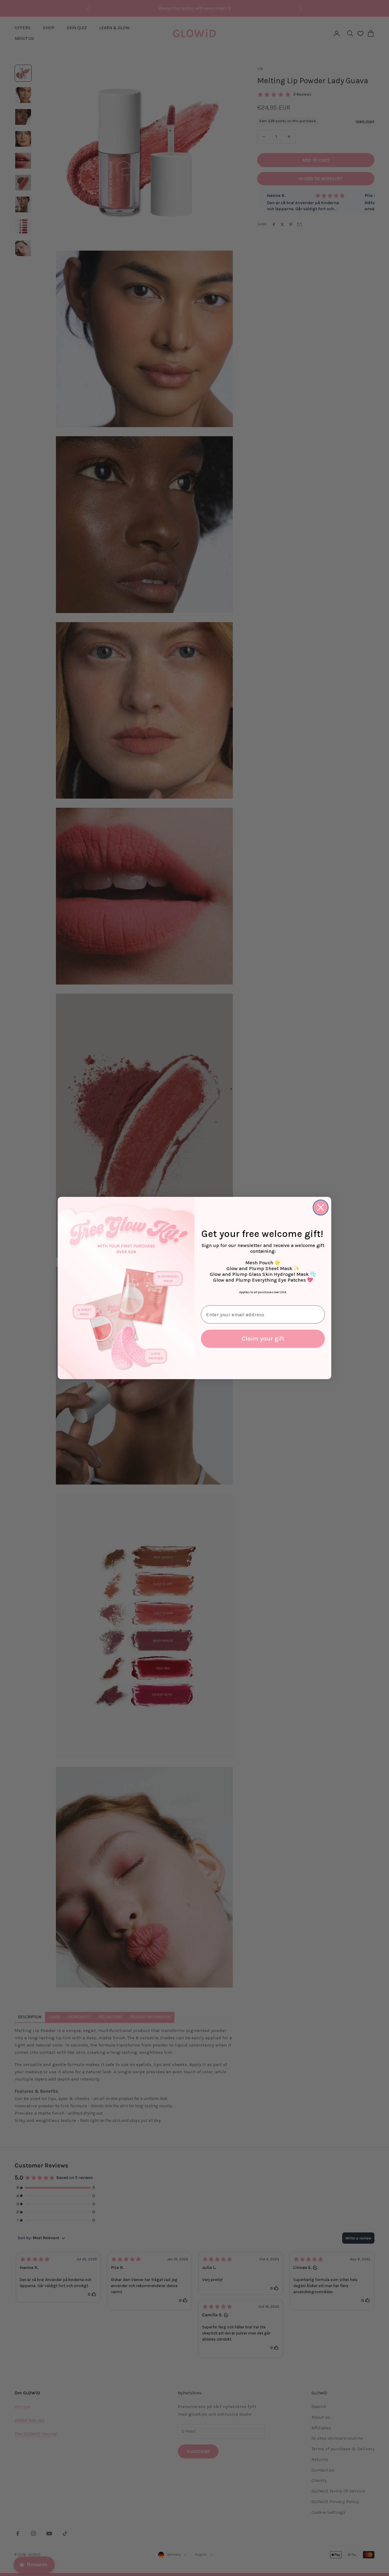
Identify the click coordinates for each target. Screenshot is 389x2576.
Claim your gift (263, 1339)
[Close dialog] (321, 1207)
